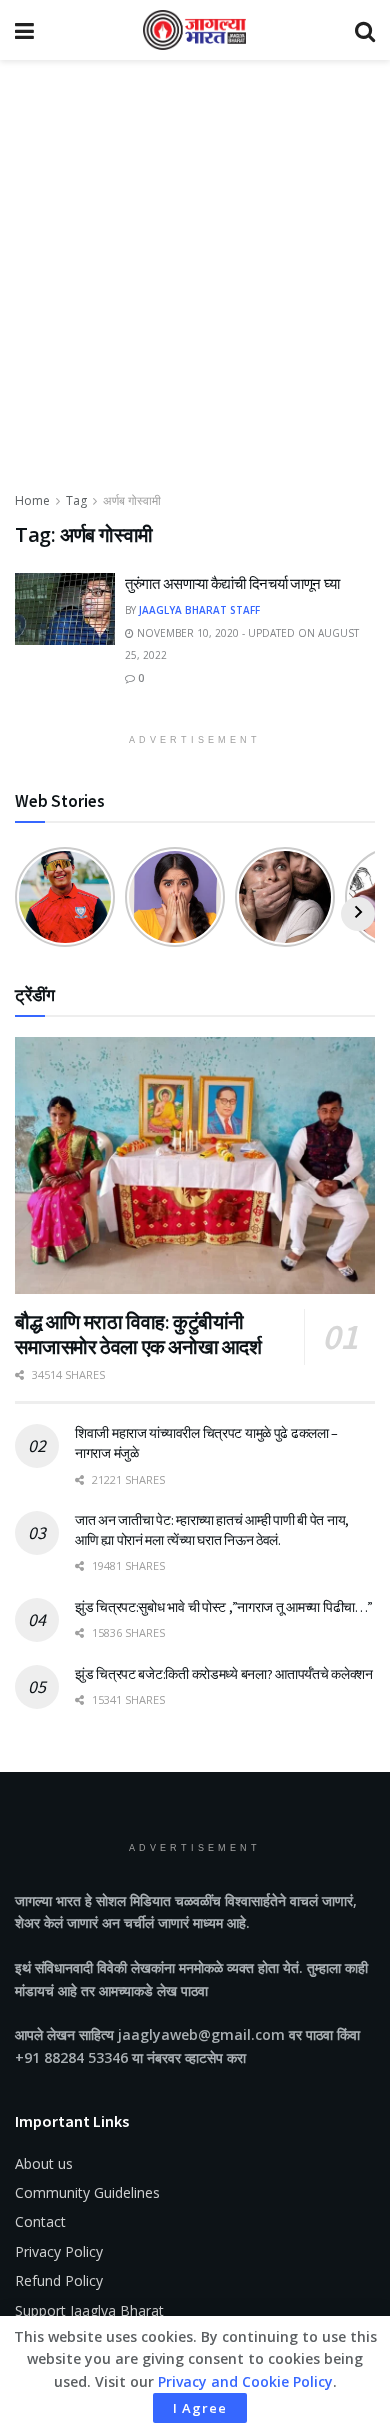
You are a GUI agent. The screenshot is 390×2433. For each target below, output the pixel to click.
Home (32, 500)
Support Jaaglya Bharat (89, 2310)
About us (44, 2163)
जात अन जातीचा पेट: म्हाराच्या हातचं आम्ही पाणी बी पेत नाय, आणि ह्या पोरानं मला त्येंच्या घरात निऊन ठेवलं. (212, 1530)
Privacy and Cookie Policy (245, 2381)
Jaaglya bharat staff (199, 610)
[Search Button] (365, 30)
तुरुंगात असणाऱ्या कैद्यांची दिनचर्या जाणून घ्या (232, 583)
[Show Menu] (24, 30)
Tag (76, 500)
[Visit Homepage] (195, 30)
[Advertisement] (195, 285)
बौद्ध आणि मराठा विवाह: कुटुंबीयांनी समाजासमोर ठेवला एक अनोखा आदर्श (138, 1334)
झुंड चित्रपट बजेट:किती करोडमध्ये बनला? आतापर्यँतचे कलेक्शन (224, 1674)
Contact (40, 2221)
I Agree (200, 2408)
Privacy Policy (59, 2251)
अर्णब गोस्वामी (132, 500)
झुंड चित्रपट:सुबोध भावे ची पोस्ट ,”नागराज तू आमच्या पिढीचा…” (224, 1607)
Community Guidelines (87, 2192)
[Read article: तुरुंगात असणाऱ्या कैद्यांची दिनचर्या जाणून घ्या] (65, 609)
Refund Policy (59, 2280)
